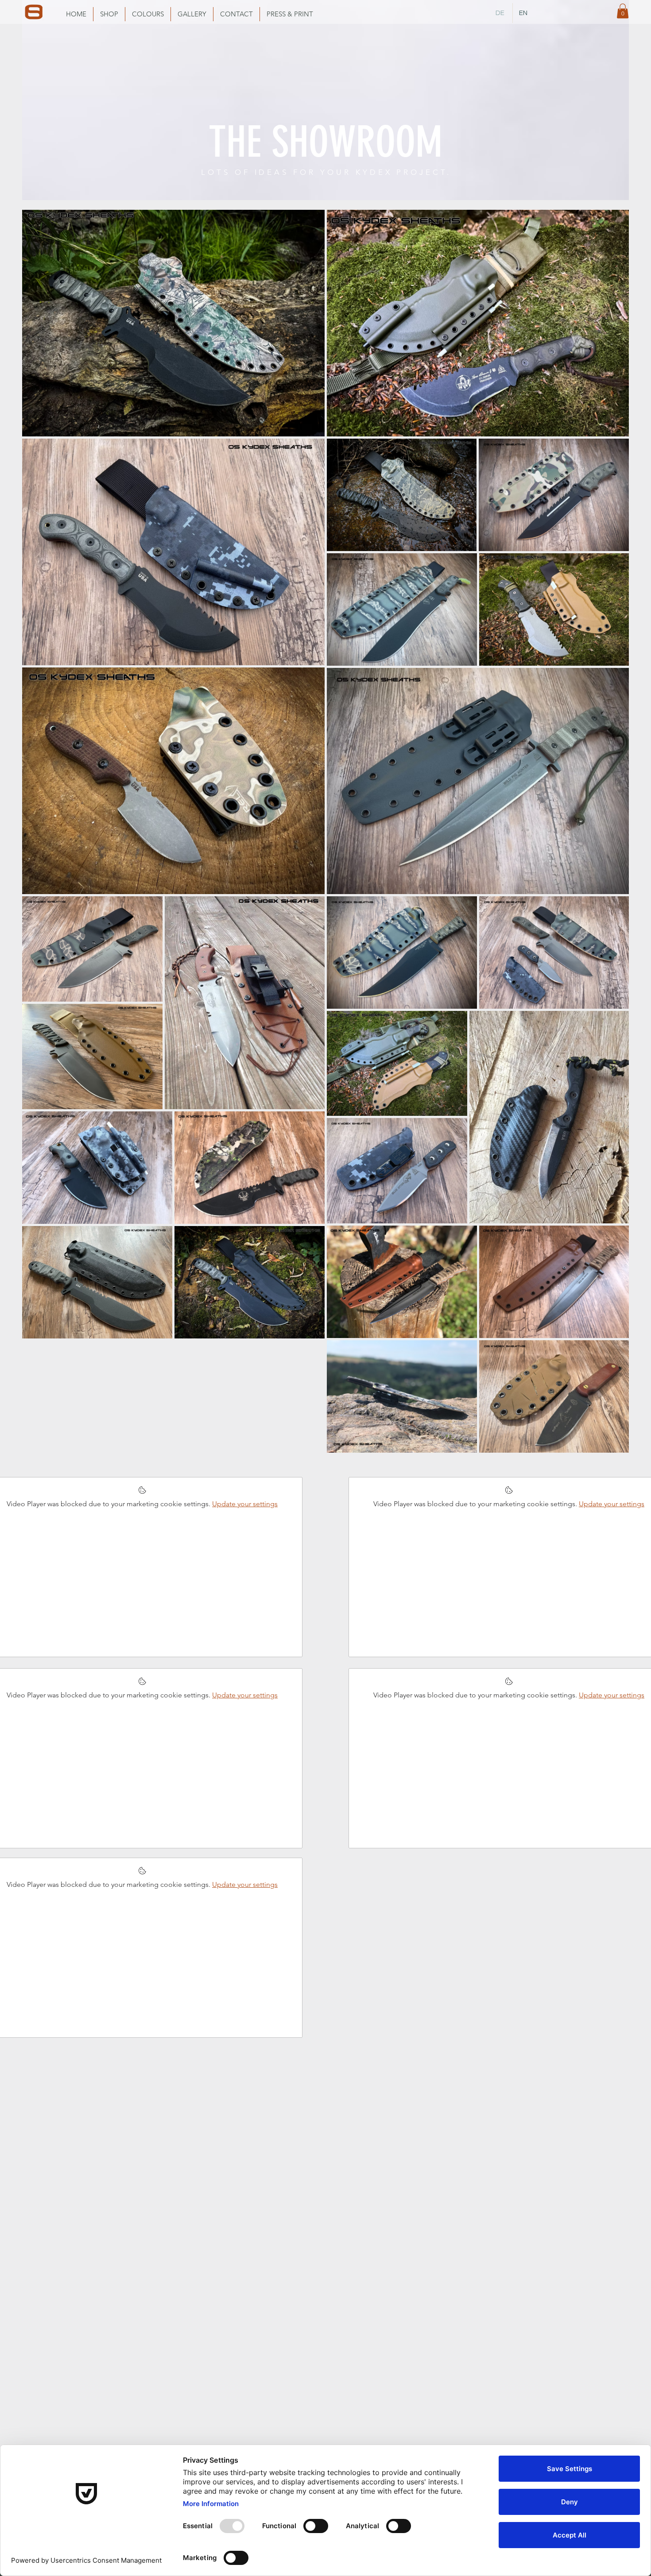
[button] (623, 11)
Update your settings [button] (245, 1504)
